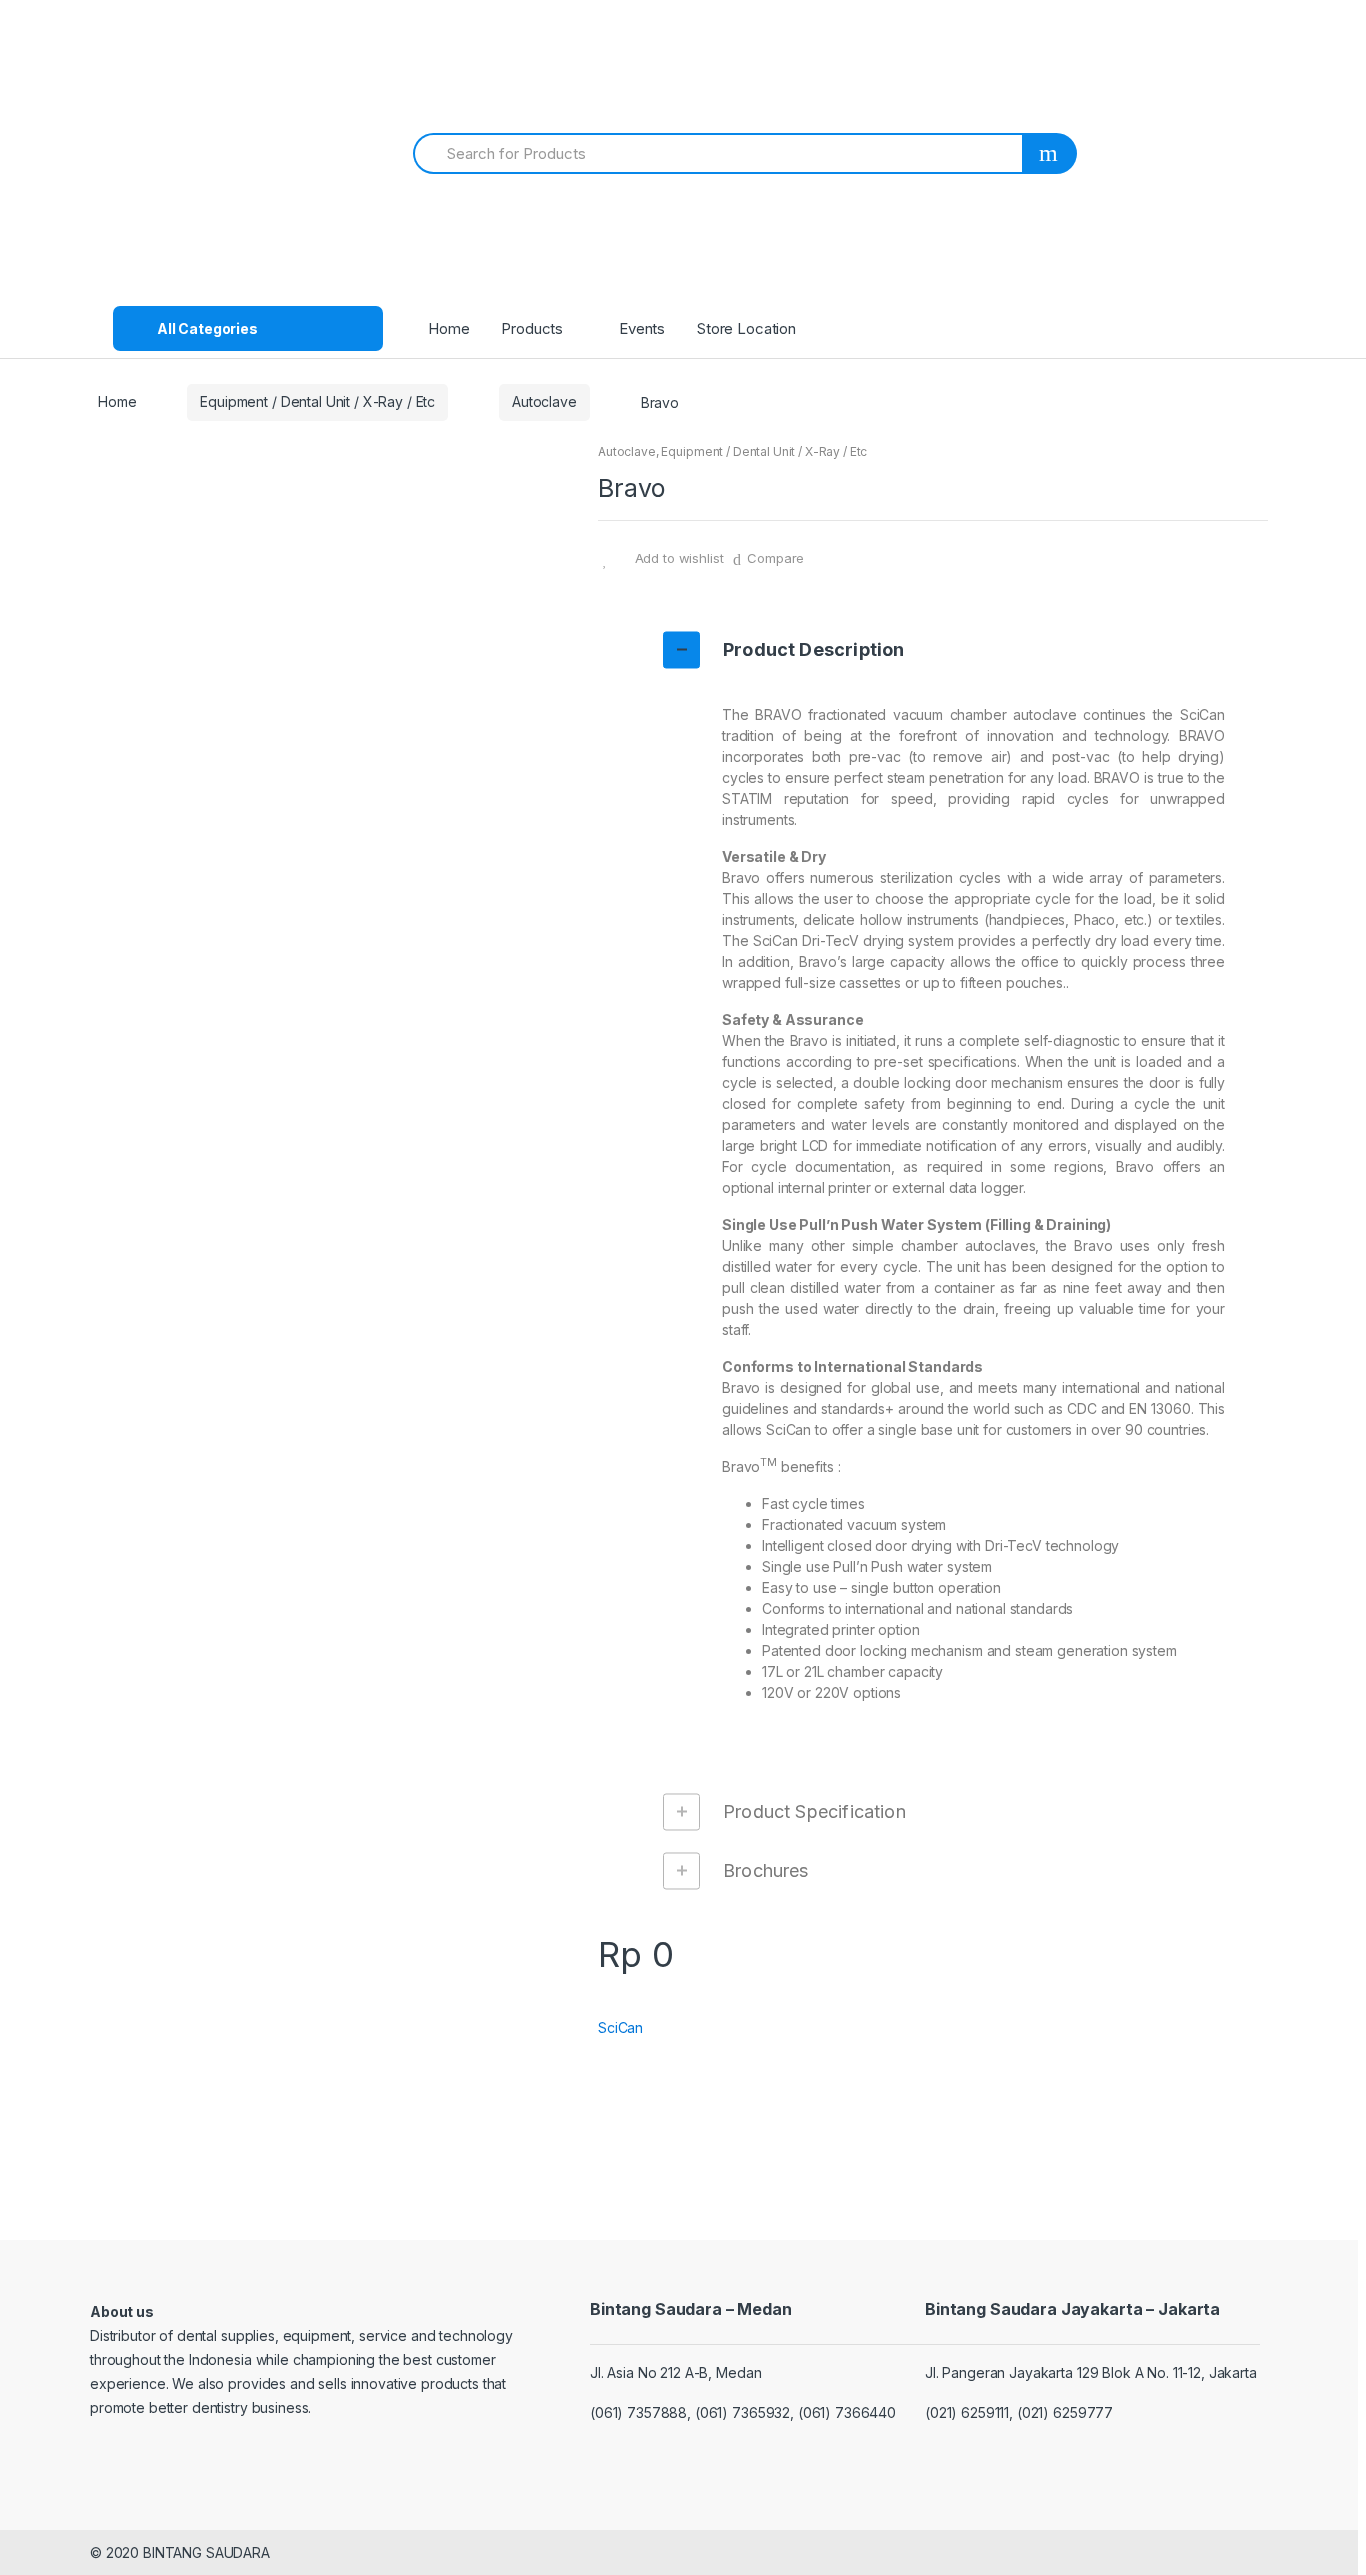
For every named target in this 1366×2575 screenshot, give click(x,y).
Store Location (746, 328)
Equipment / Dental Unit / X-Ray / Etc (317, 401)
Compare (775, 558)
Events (642, 328)
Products (532, 328)
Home (448, 328)
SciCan (620, 2027)
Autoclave (544, 401)
